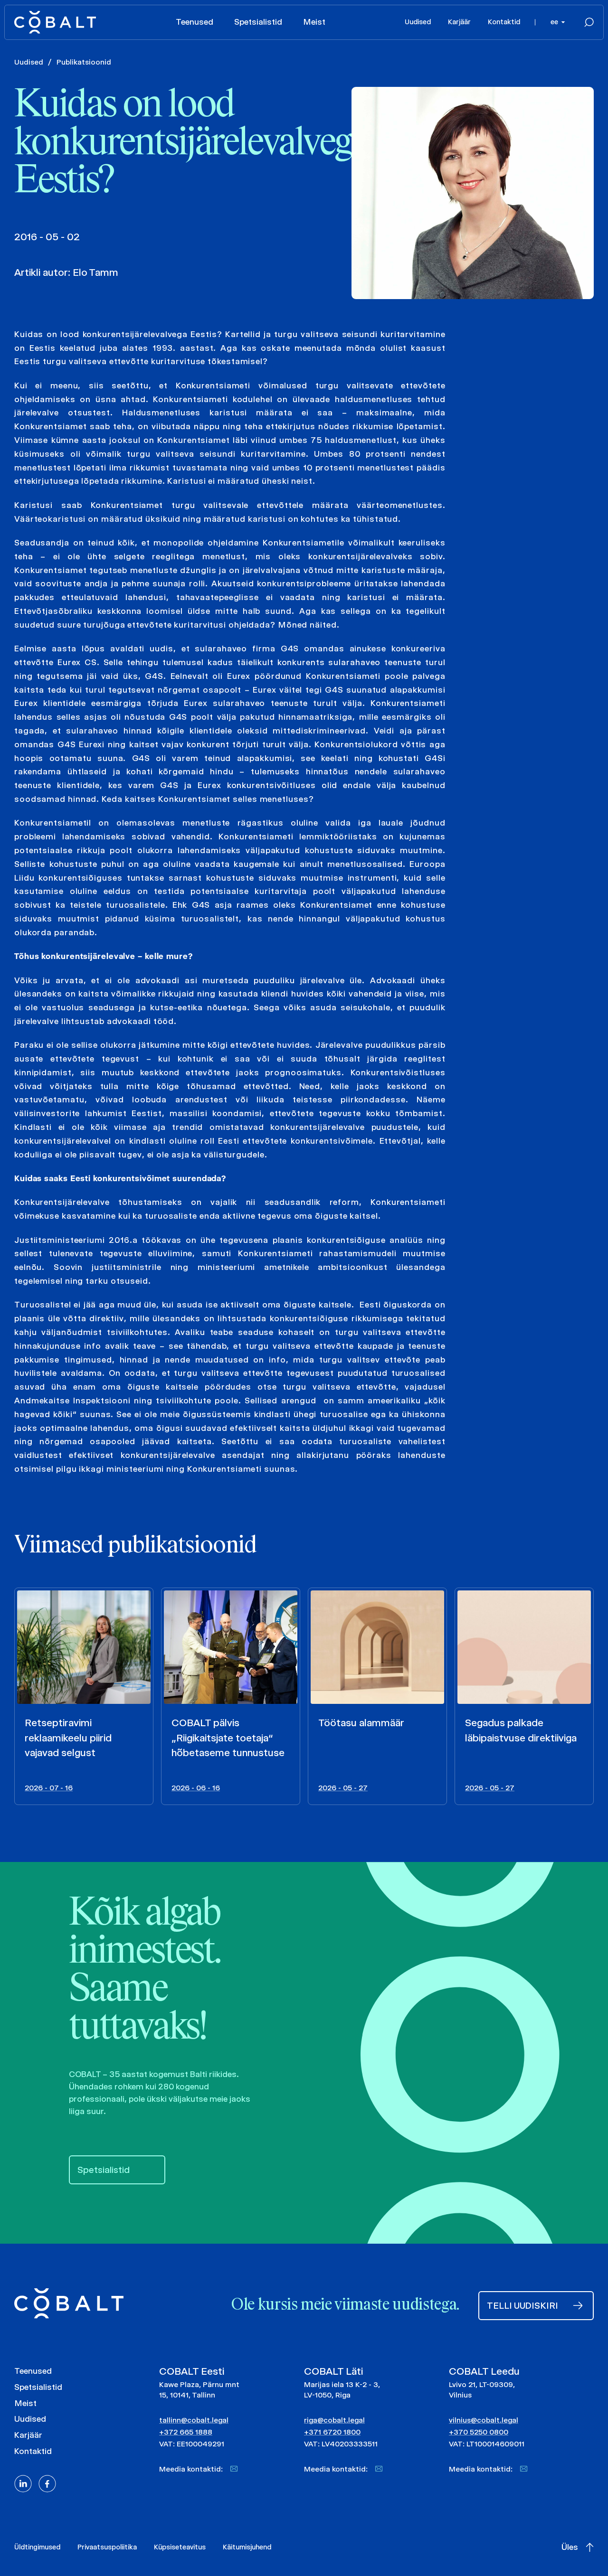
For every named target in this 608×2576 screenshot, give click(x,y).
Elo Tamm (95, 272)
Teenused (195, 22)
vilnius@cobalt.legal (484, 2420)
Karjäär (459, 22)
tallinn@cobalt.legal (194, 2420)
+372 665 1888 (186, 2432)
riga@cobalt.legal (334, 2420)
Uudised (418, 22)
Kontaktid (504, 22)
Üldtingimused (37, 2547)
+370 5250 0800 (479, 2432)
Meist (314, 22)
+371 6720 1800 (332, 2432)
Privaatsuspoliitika (107, 2547)
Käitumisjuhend (247, 2547)
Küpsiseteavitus (180, 2547)
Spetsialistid (258, 22)
